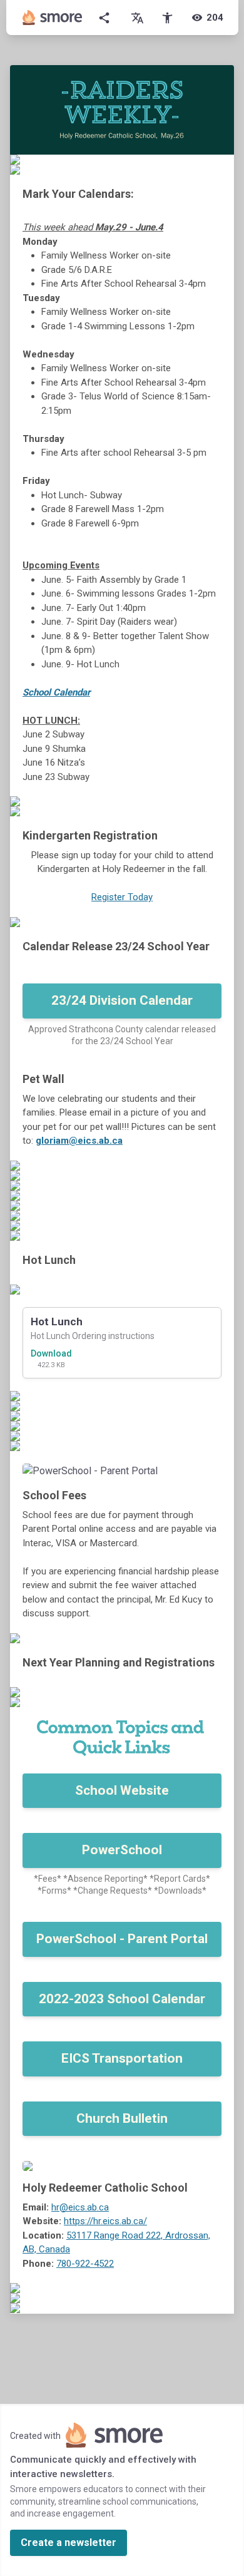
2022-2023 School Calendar (122, 1999)
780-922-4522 (85, 2264)
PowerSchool (122, 1850)
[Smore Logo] (53, 18)
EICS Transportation (122, 2058)
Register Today (122, 897)
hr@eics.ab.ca (80, 2207)
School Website (122, 1790)
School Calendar (56, 692)
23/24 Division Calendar (122, 1000)
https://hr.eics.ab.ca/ (105, 2221)
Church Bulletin (122, 2118)
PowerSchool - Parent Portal (122, 1939)
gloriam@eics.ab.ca (79, 1141)
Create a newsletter (69, 2543)
